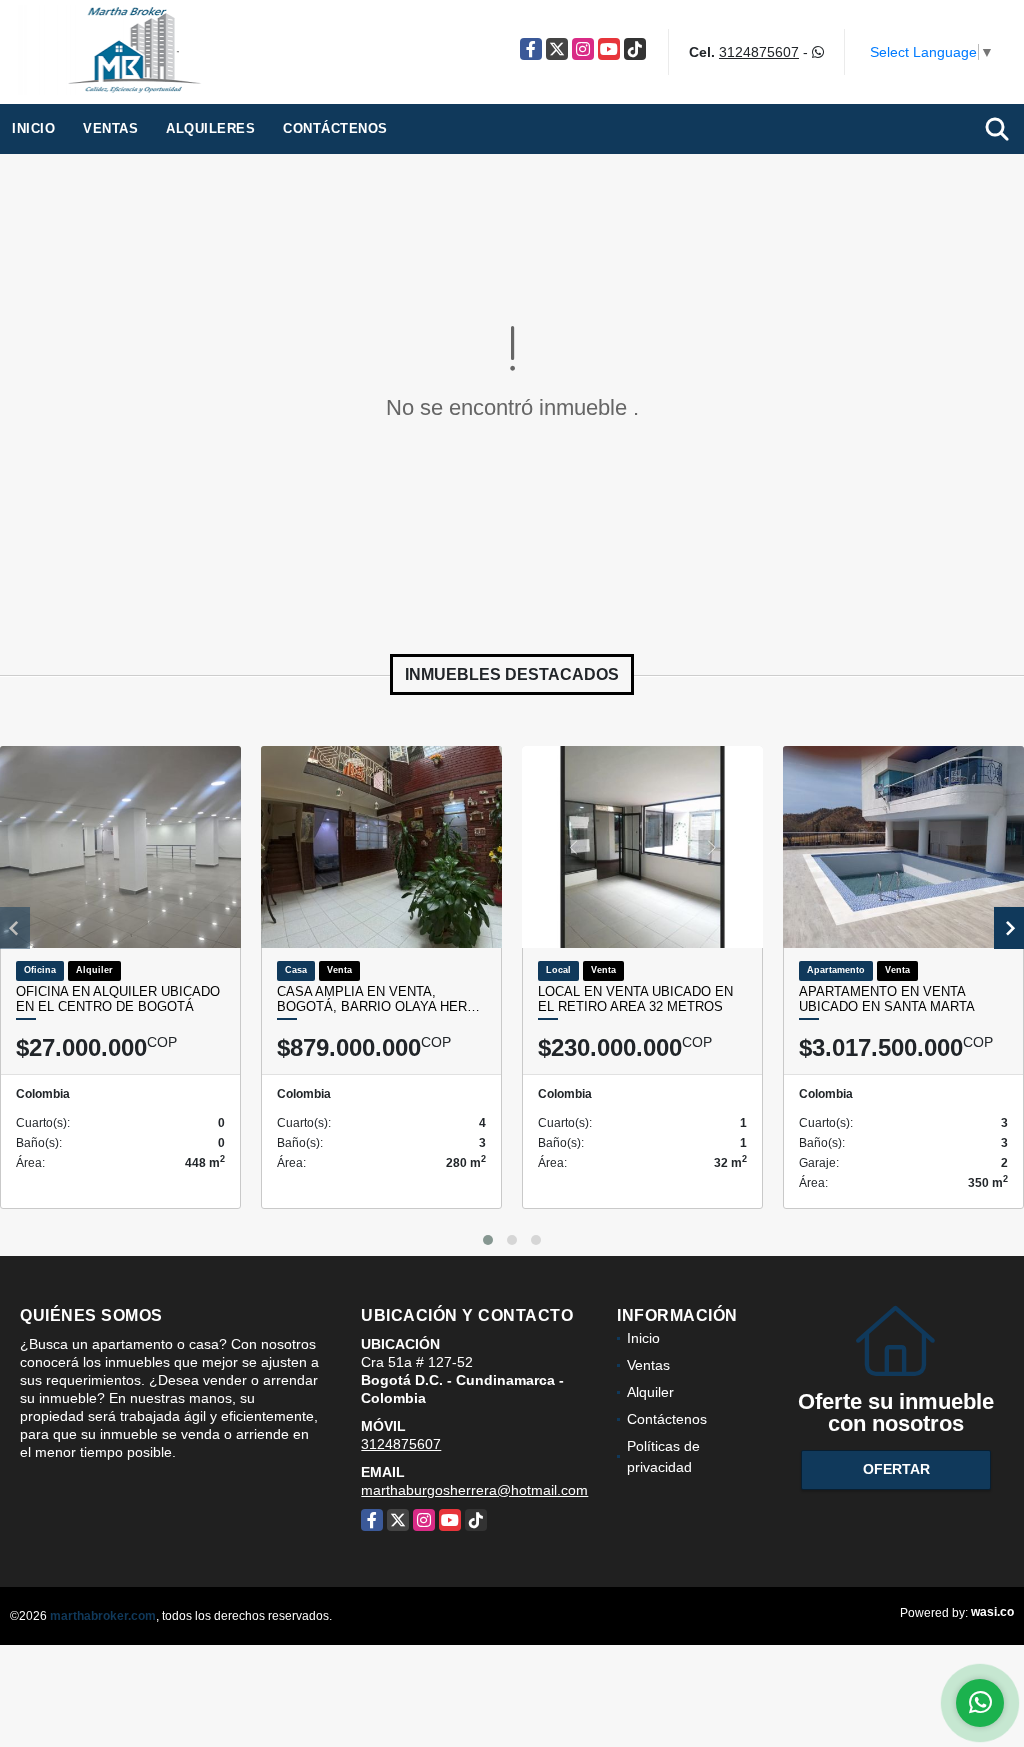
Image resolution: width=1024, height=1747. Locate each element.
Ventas (110, 128)
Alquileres (210, 128)
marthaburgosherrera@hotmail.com (474, 1490)
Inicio (33, 128)
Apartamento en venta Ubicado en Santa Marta (887, 999)
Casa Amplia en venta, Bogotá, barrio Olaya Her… (378, 999)
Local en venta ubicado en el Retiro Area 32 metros (635, 999)
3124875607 (759, 52)
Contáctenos (335, 128)
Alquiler (650, 1392)
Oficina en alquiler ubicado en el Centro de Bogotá (118, 999)
